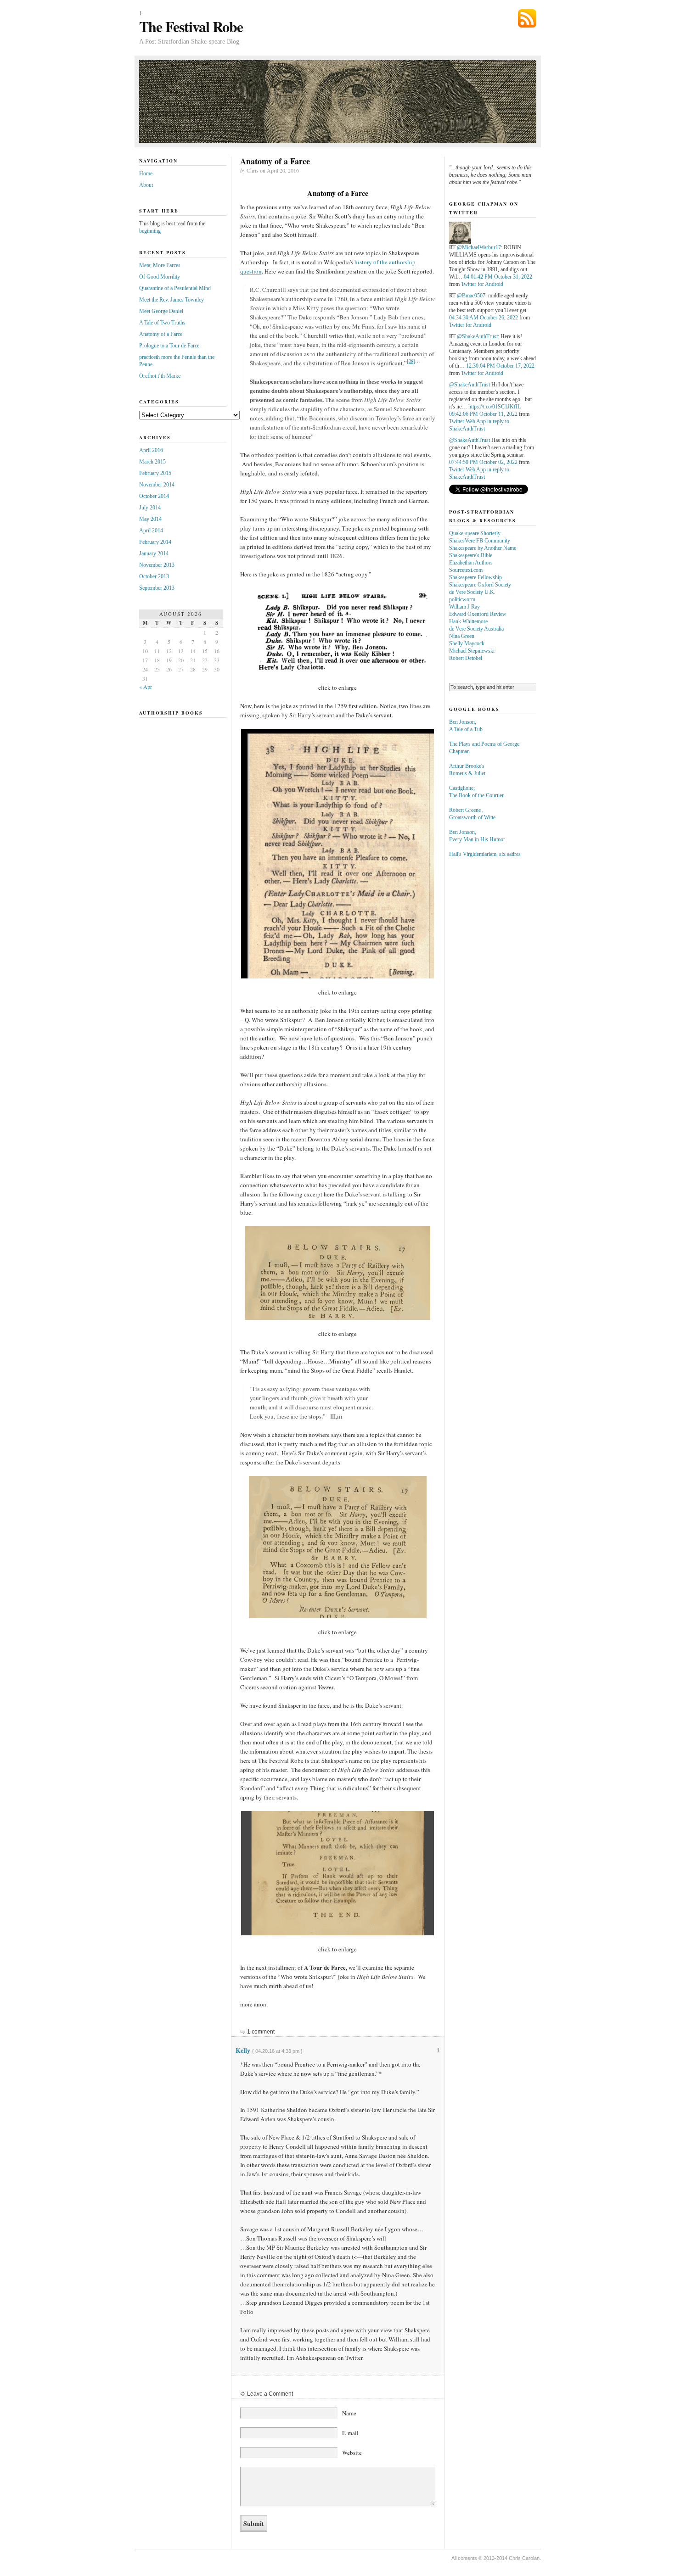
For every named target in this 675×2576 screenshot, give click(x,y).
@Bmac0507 (471, 296)
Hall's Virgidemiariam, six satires (485, 854)
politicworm (462, 599)
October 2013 (154, 576)
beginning (150, 231)
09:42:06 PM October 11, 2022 (483, 414)
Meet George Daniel (161, 311)
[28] (411, 361)
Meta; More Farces (160, 265)
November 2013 (157, 565)
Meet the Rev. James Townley (172, 300)
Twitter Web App (467, 421)
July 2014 (150, 508)
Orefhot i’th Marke (160, 376)
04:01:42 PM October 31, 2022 (498, 277)
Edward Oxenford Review (478, 614)
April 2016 (151, 450)
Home (146, 173)
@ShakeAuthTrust (477, 336)
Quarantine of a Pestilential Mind (175, 288)
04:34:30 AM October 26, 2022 (484, 318)
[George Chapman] (460, 242)
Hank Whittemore (468, 621)
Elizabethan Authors (471, 563)
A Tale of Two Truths (162, 323)
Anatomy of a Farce (161, 334)
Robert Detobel (466, 658)
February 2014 (155, 542)
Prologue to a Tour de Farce (169, 346)
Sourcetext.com (466, 570)
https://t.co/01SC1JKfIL (495, 407)
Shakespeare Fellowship (475, 577)
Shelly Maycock (467, 643)
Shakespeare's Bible (471, 555)
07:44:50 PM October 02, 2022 (483, 462)
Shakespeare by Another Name (483, 548)
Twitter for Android (482, 284)
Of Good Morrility (160, 277)
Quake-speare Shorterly (475, 533)
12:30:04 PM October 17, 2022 (500, 366)
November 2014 (157, 485)
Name (349, 2413)
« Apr (146, 687)
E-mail (350, 2433)
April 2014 (151, 531)
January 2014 (154, 553)
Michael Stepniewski (472, 651)
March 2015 (152, 462)
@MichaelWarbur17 (479, 247)
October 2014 (154, 496)
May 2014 (150, 519)
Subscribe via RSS (527, 18)
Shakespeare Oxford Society (480, 585)
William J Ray (464, 607)
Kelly (243, 2050)
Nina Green (462, 636)
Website (352, 2453)
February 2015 (155, 473)
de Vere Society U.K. (472, 592)
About (146, 185)
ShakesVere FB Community (480, 541)
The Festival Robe (191, 26)
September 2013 (157, 588)
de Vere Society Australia (476, 629)
